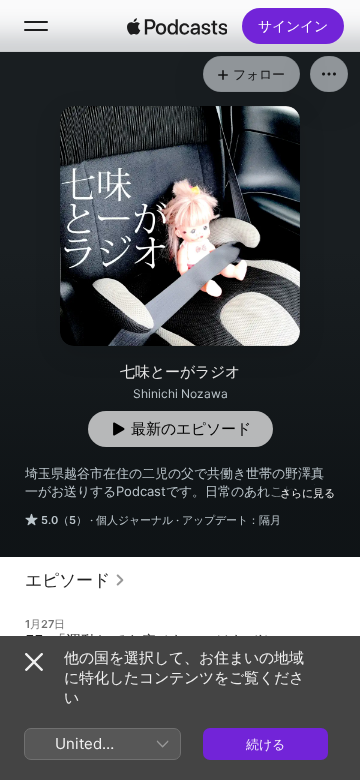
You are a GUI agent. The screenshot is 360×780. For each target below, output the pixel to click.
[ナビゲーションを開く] (36, 26)
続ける (265, 744)
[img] (177, 26)
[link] (75, 580)
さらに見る (307, 493)
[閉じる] (34, 662)
